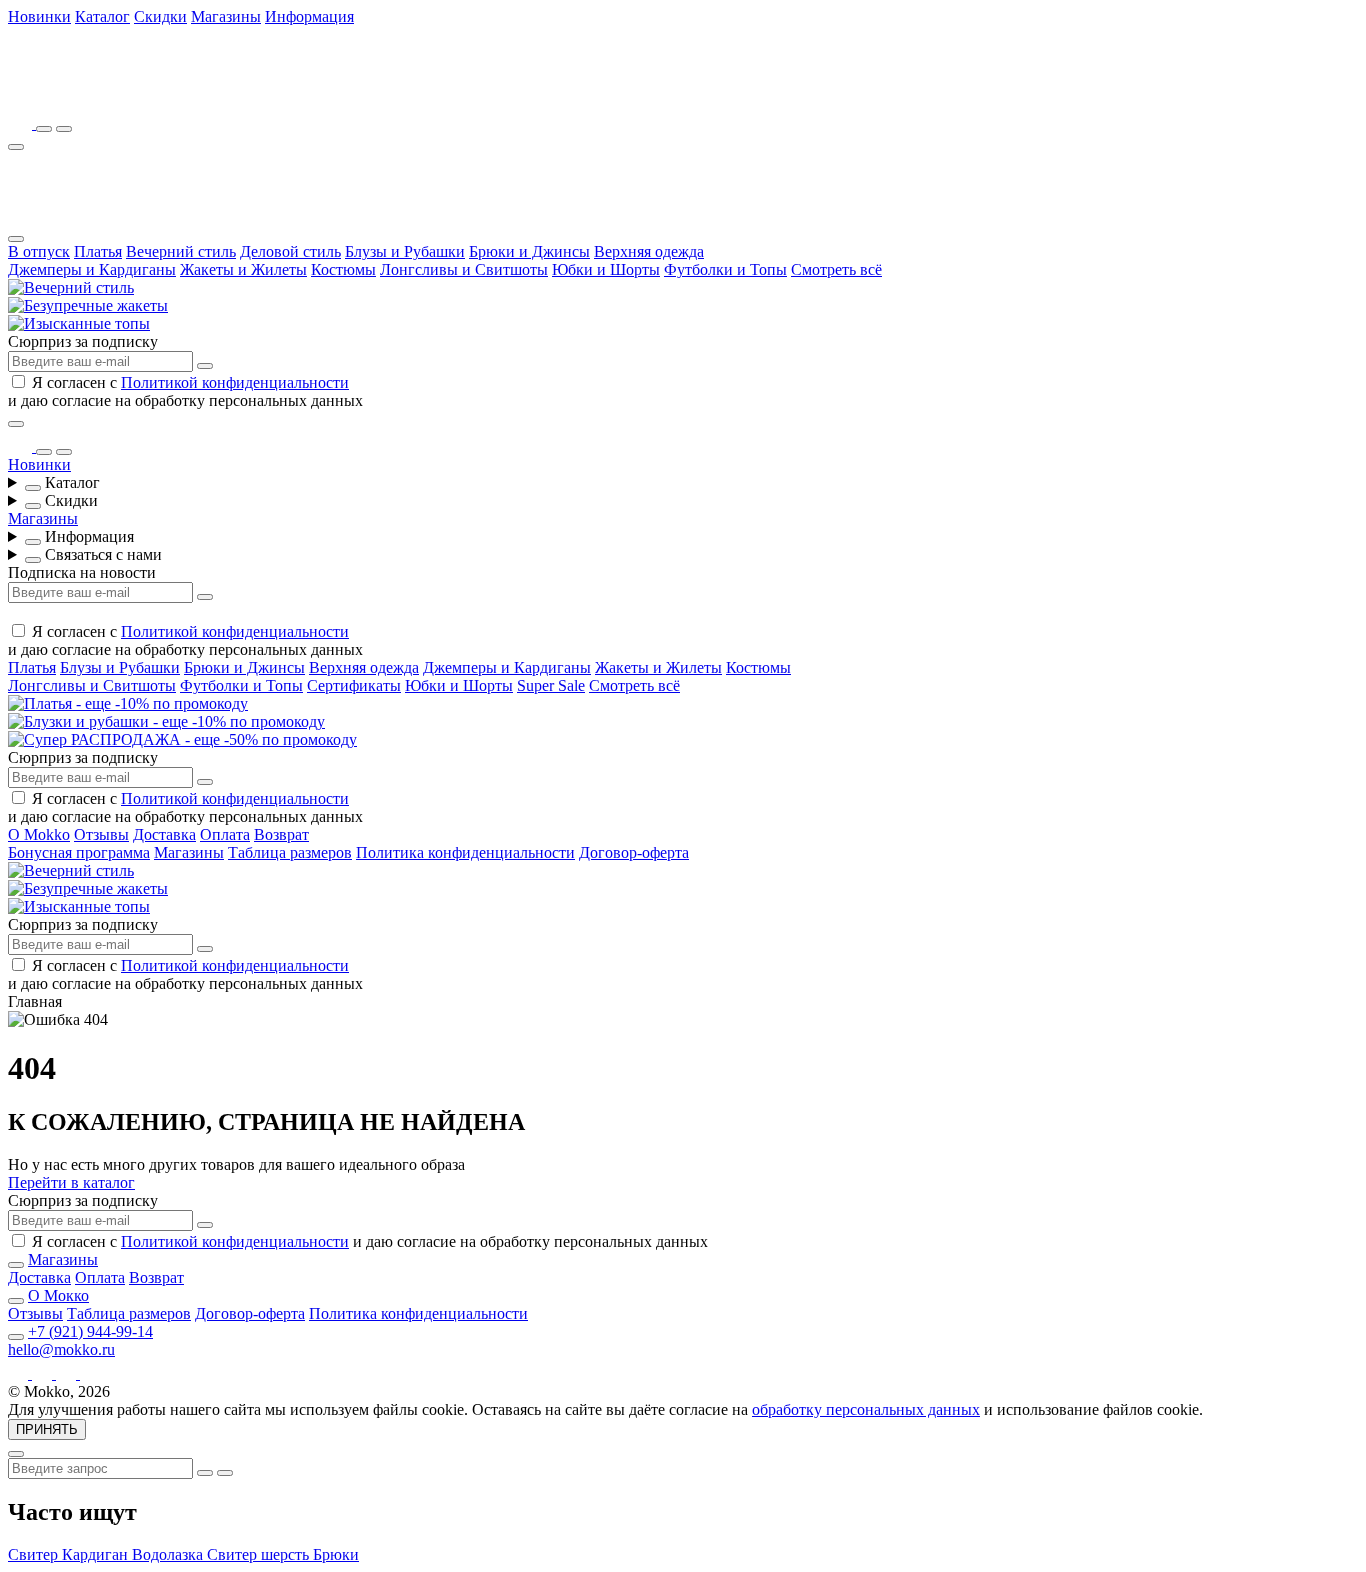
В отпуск (39, 251)
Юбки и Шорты (606, 269)
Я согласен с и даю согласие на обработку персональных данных (185, 391)
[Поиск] (44, 129)
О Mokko (39, 834)
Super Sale (551, 685)
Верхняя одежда (649, 251)
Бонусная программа (79, 852)
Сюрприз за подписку (83, 341)
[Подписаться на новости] (205, 366)
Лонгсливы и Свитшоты (464, 269)
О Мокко (58, 1295)
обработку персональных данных (866, 1409)
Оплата (225, 834)
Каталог (102, 16)
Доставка (164, 834)
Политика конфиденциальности (465, 852)
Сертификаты (354, 685)
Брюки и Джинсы (529, 251)
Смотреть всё (836, 269)
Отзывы (101, 834)
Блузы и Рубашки (405, 251)
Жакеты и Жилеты (243, 269)
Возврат (281, 834)
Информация (309, 16)
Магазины (226, 16)
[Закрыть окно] (16, 424)
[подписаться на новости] (205, 1225)
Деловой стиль (290, 251)
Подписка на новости (82, 572)
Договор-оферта (634, 852)
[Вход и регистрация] (64, 129)
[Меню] (16, 147)
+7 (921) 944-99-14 (90, 1331)
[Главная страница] (118, 95)
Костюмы (343, 269)
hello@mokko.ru (61, 1349)
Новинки (39, 16)
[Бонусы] (22, 123)
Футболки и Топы (725, 269)
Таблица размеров (290, 852)
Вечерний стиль (181, 251)
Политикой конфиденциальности (235, 382)
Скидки (160, 16)
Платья (98, 251)
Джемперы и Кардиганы (92, 269)
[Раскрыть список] (33, 488)
